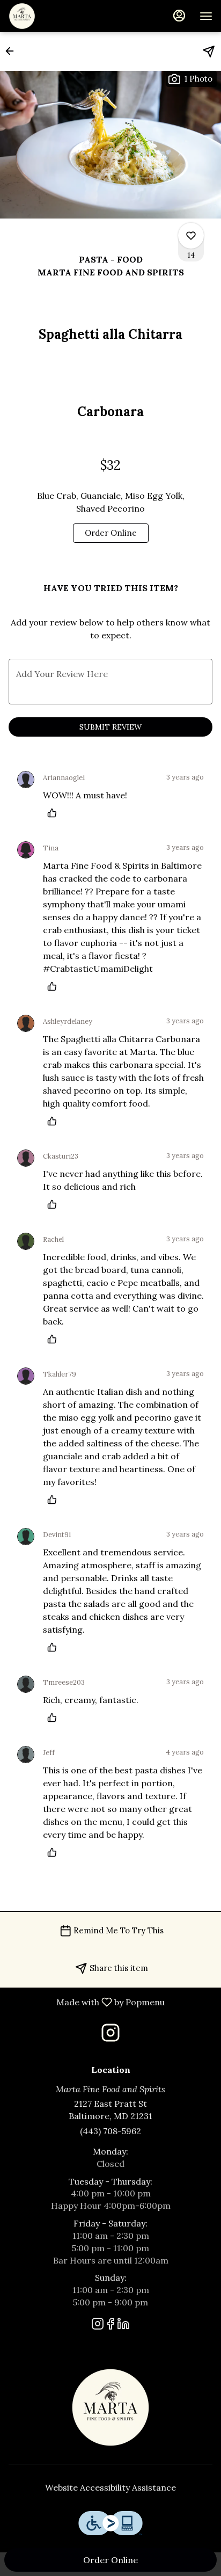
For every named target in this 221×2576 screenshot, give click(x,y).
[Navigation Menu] (206, 16)
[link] (111, 533)
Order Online (110, 2560)
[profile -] (179, 16)
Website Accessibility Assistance (110, 2487)
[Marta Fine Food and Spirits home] (57, 16)
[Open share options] (209, 52)
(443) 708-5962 (110, 2131)
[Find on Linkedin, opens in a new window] (123, 2326)
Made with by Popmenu (86, 2002)
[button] (13, 51)
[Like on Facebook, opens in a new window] (110, 2326)
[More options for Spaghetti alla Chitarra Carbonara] (191, 236)
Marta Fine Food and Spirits (110, 2407)
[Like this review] (55, 813)
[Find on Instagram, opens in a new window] (110, 2036)
